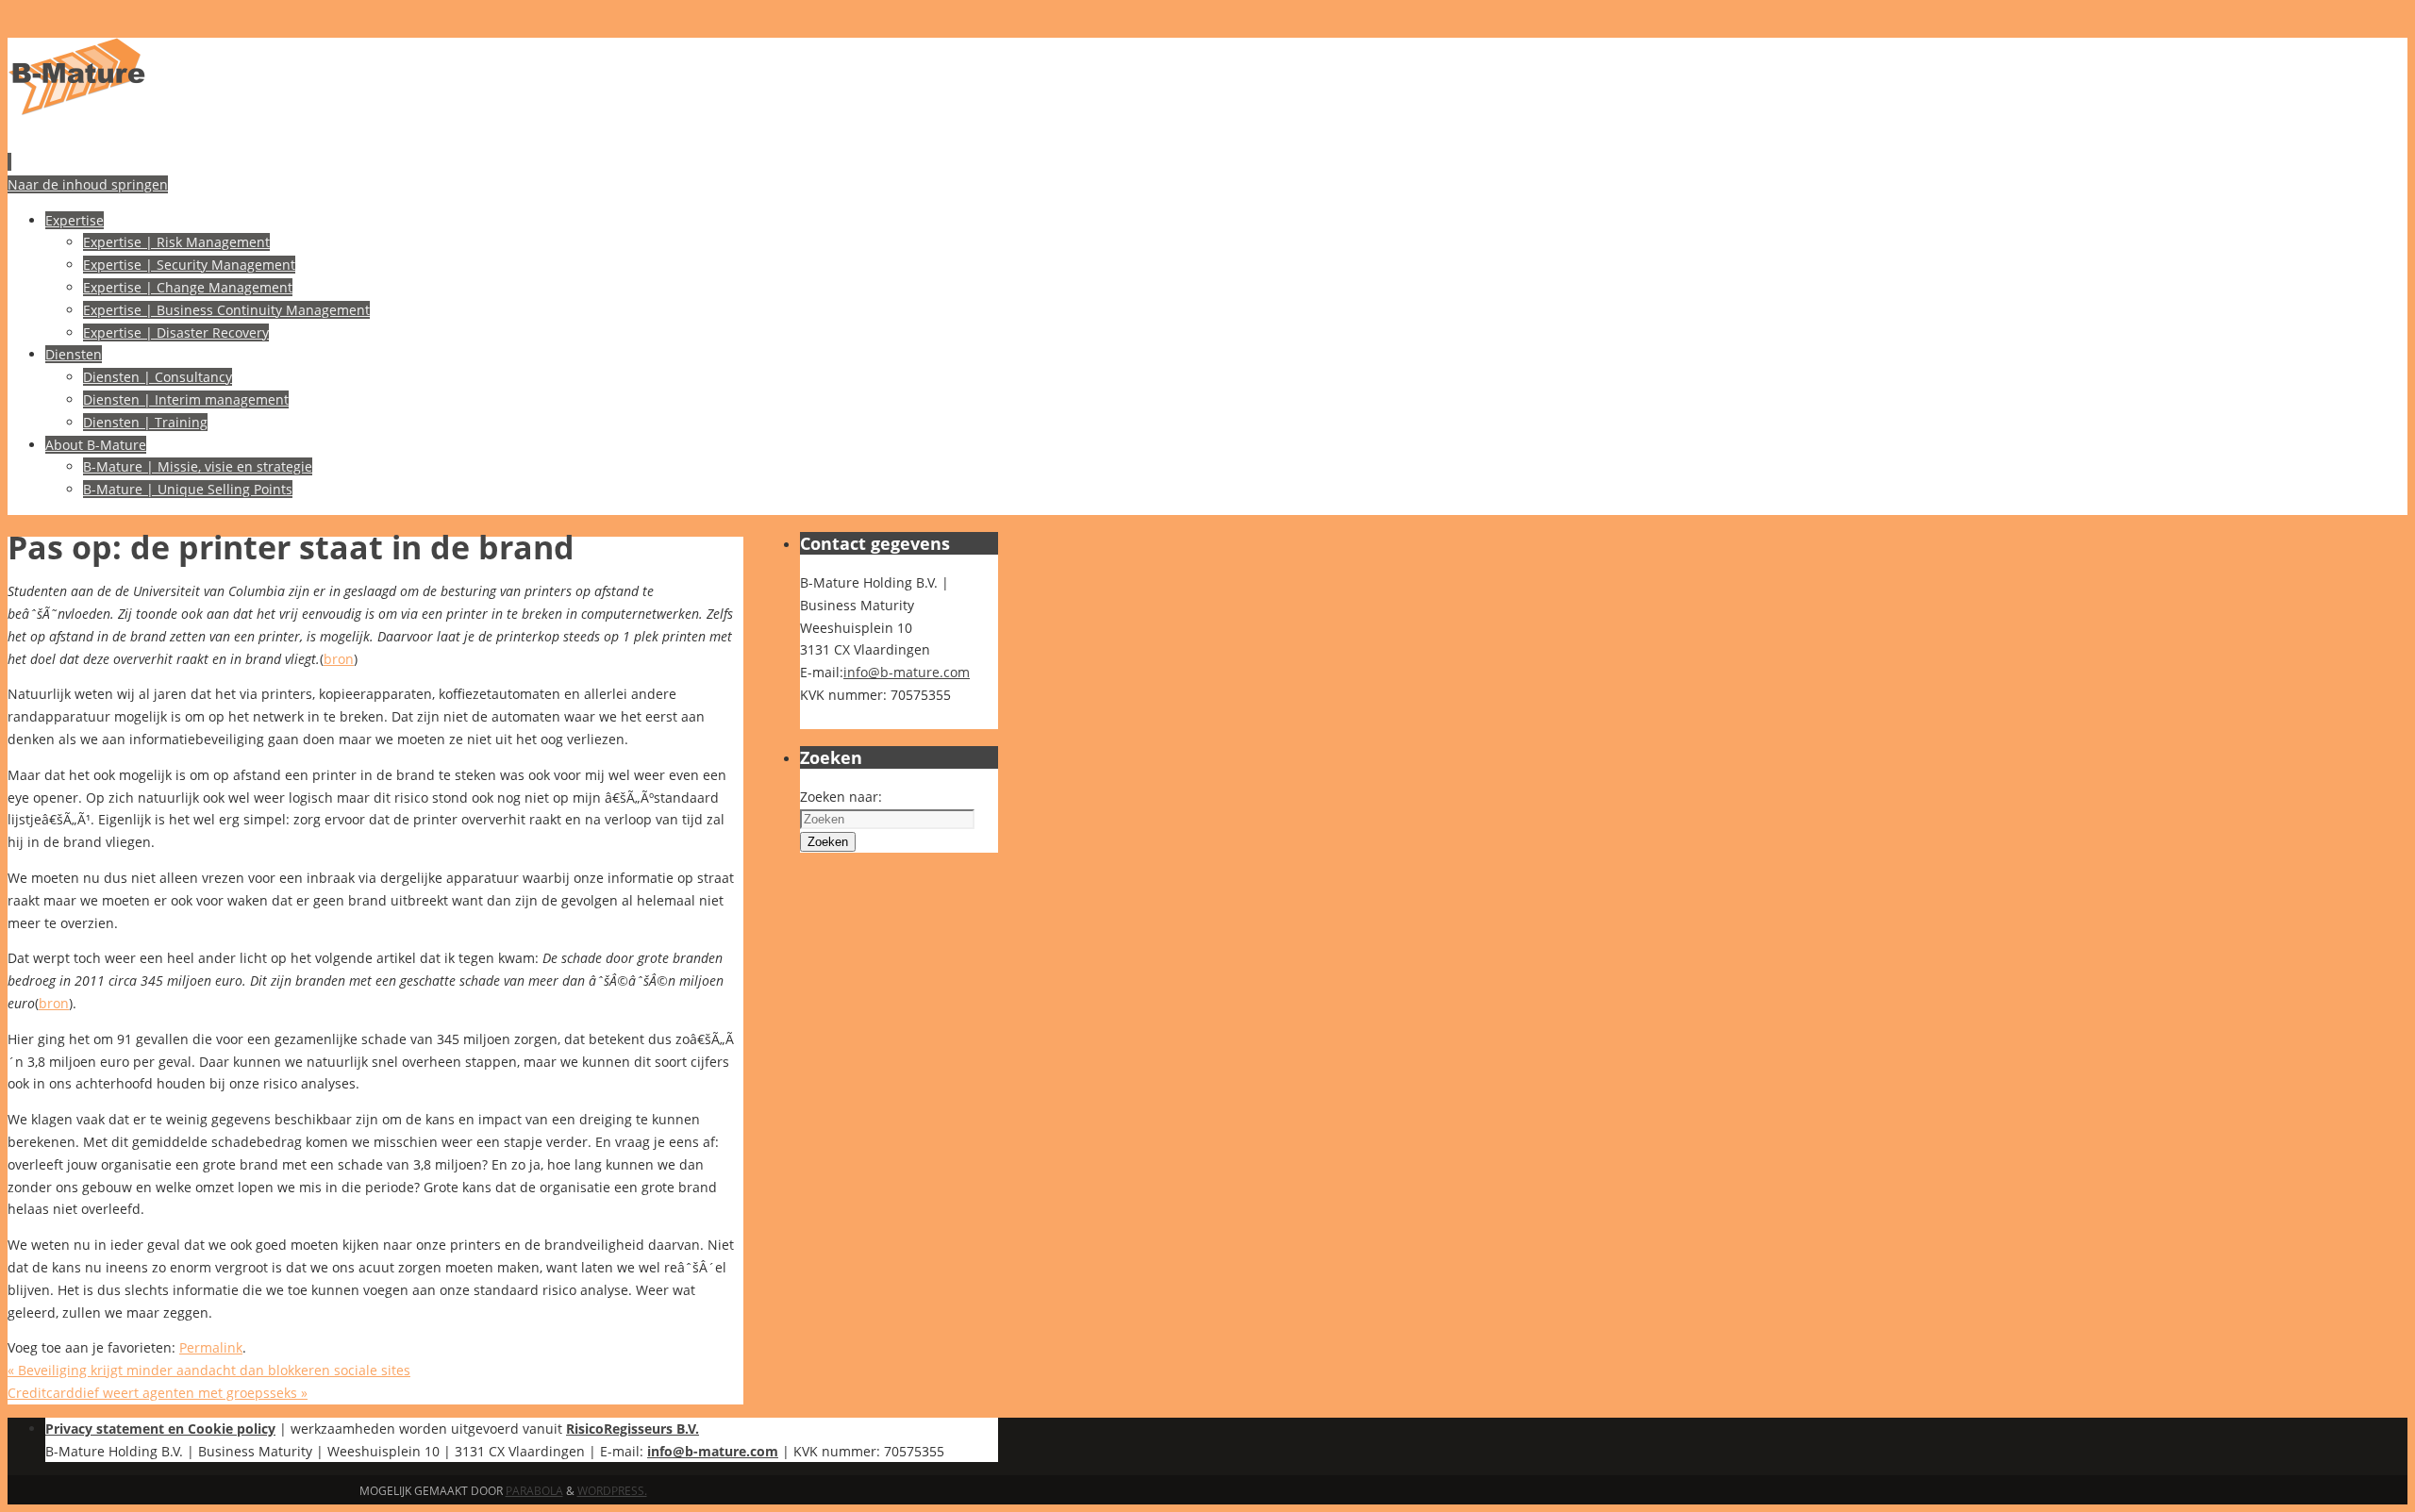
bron (339, 659)
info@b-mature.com (907, 672)
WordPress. (612, 1491)
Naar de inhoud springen (88, 184)
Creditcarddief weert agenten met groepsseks (158, 1393)
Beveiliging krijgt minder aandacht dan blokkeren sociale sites (209, 1370)
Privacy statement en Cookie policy (160, 1429)
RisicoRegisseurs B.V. (633, 1429)
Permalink (211, 1347)
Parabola (534, 1491)
